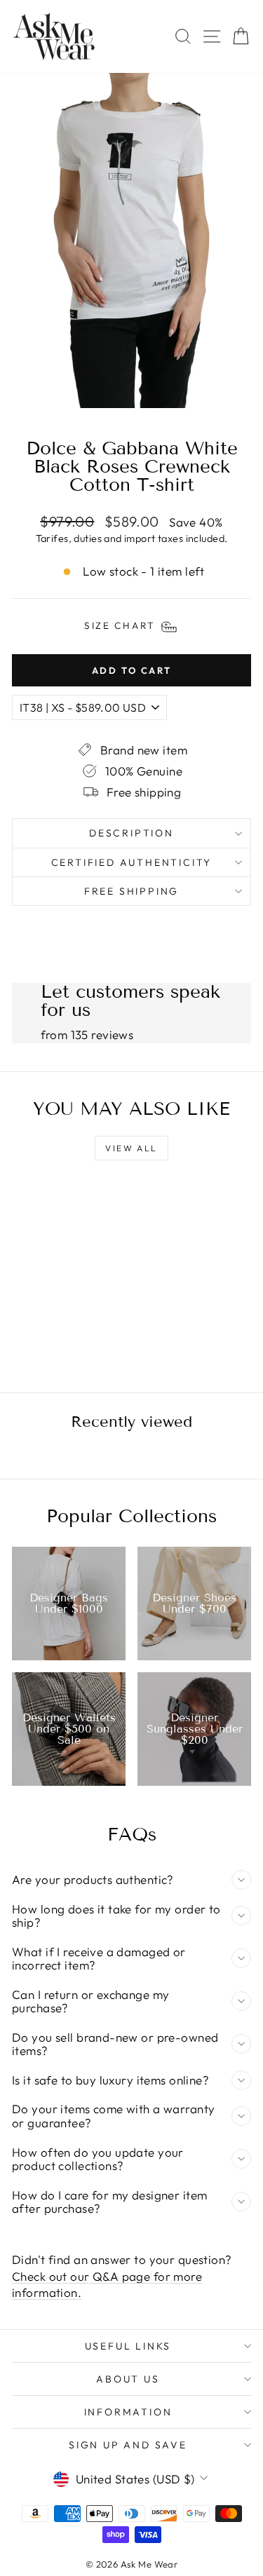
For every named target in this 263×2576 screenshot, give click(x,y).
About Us (128, 2379)
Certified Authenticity (132, 862)
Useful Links (128, 2346)
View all (131, 1148)
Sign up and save (128, 2445)
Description (131, 833)
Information (128, 2412)
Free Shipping (131, 891)
